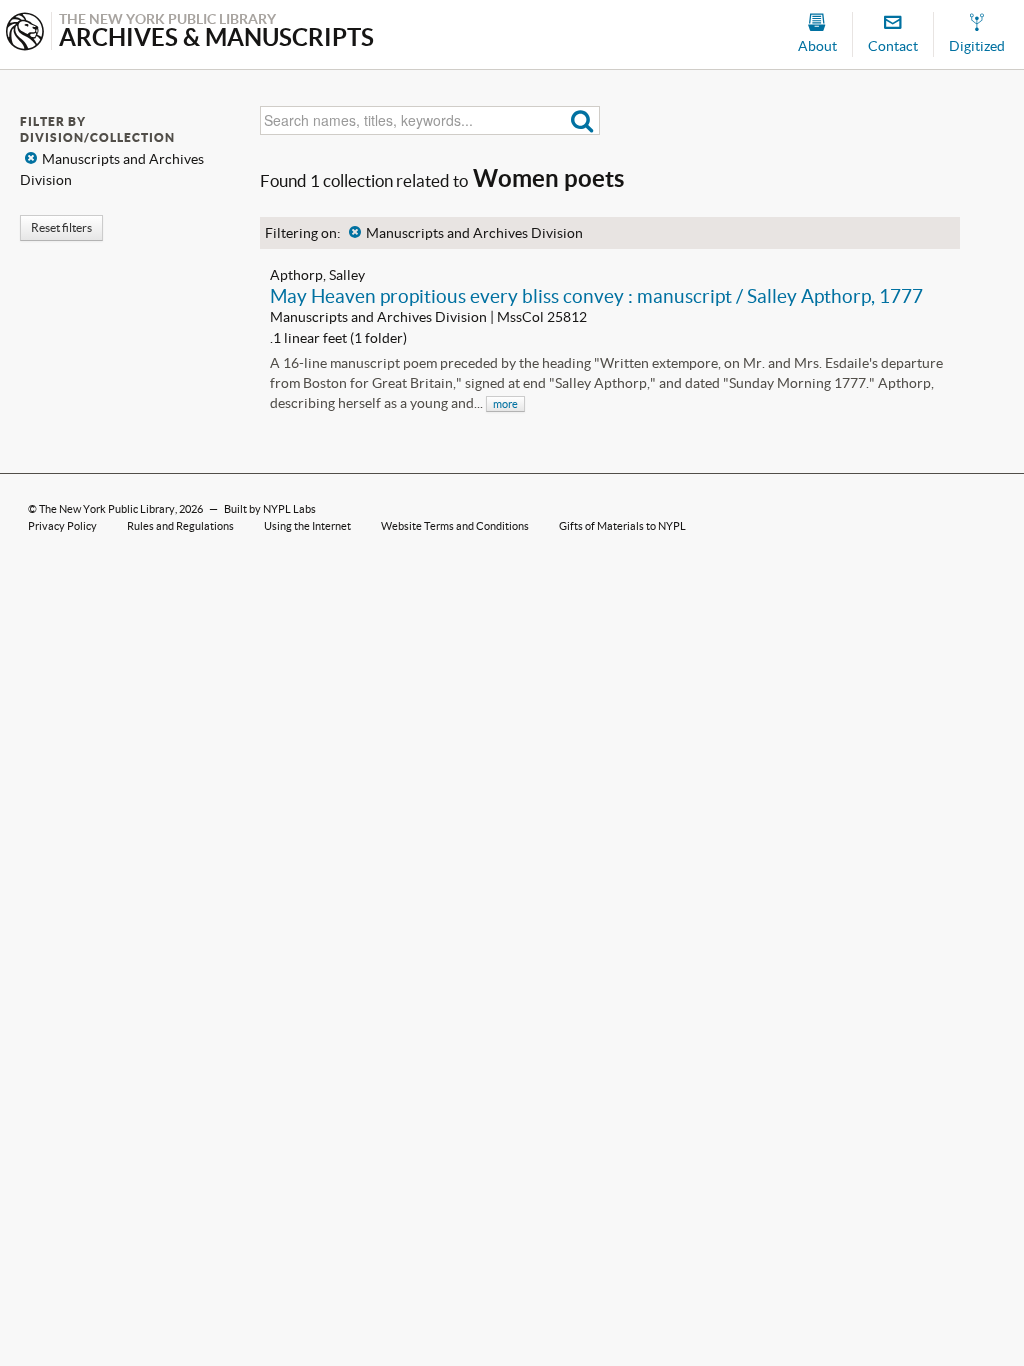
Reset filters (61, 227)
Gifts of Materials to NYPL (622, 526)
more (505, 404)
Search (582, 120)
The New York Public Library (107, 509)
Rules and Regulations (180, 526)
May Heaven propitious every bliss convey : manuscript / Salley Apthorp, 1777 (596, 296)
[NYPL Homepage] (25, 33)
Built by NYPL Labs (270, 509)
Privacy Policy (62, 526)
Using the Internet (307, 526)
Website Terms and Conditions (455, 526)
